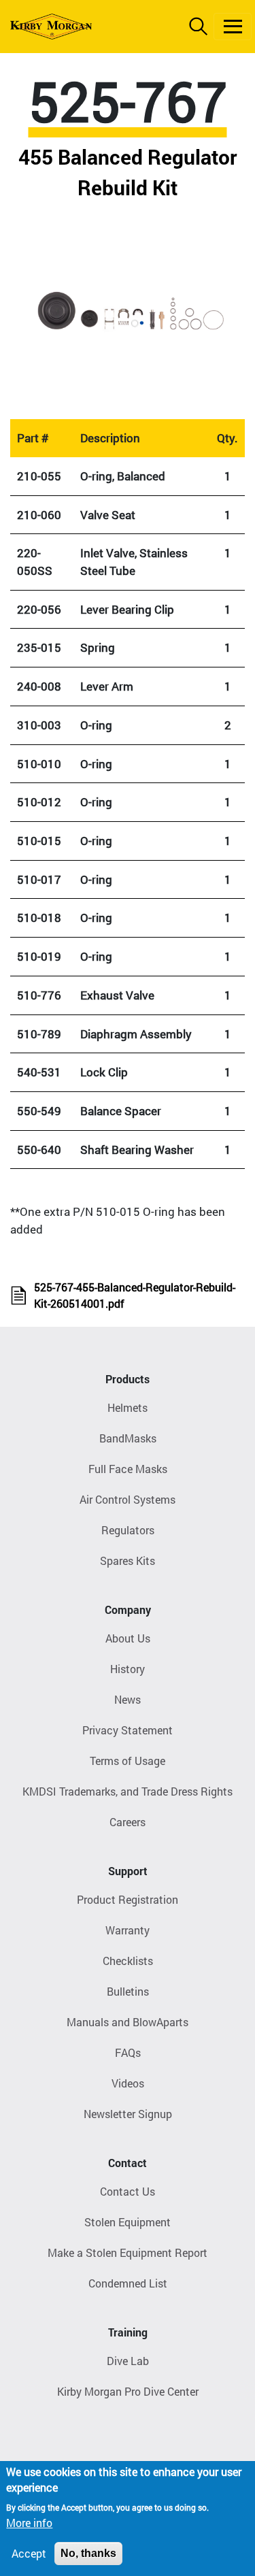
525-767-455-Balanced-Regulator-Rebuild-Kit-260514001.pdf (135, 1295)
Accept (29, 2553)
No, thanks (88, 2553)
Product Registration (128, 1899)
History (128, 1669)
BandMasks (128, 1438)
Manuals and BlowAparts (128, 2022)
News (128, 1699)
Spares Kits (128, 1561)
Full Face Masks (128, 1469)
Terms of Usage (128, 1761)
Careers (128, 1822)
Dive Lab (128, 2361)
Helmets (128, 1407)
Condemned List (128, 2283)
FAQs (128, 2052)
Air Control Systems (128, 1499)
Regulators (128, 1530)
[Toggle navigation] (233, 27)
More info (29, 2523)
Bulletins (128, 1991)
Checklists (128, 1961)
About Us (128, 1638)
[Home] (51, 27)
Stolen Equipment (128, 2222)
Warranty (128, 1930)
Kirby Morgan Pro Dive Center (128, 2391)
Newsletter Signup (128, 2114)
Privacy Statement (128, 1730)
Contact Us (128, 2191)
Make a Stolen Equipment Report (128, 2252)
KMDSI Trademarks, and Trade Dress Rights (128, 1791)
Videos (128, 2083)
